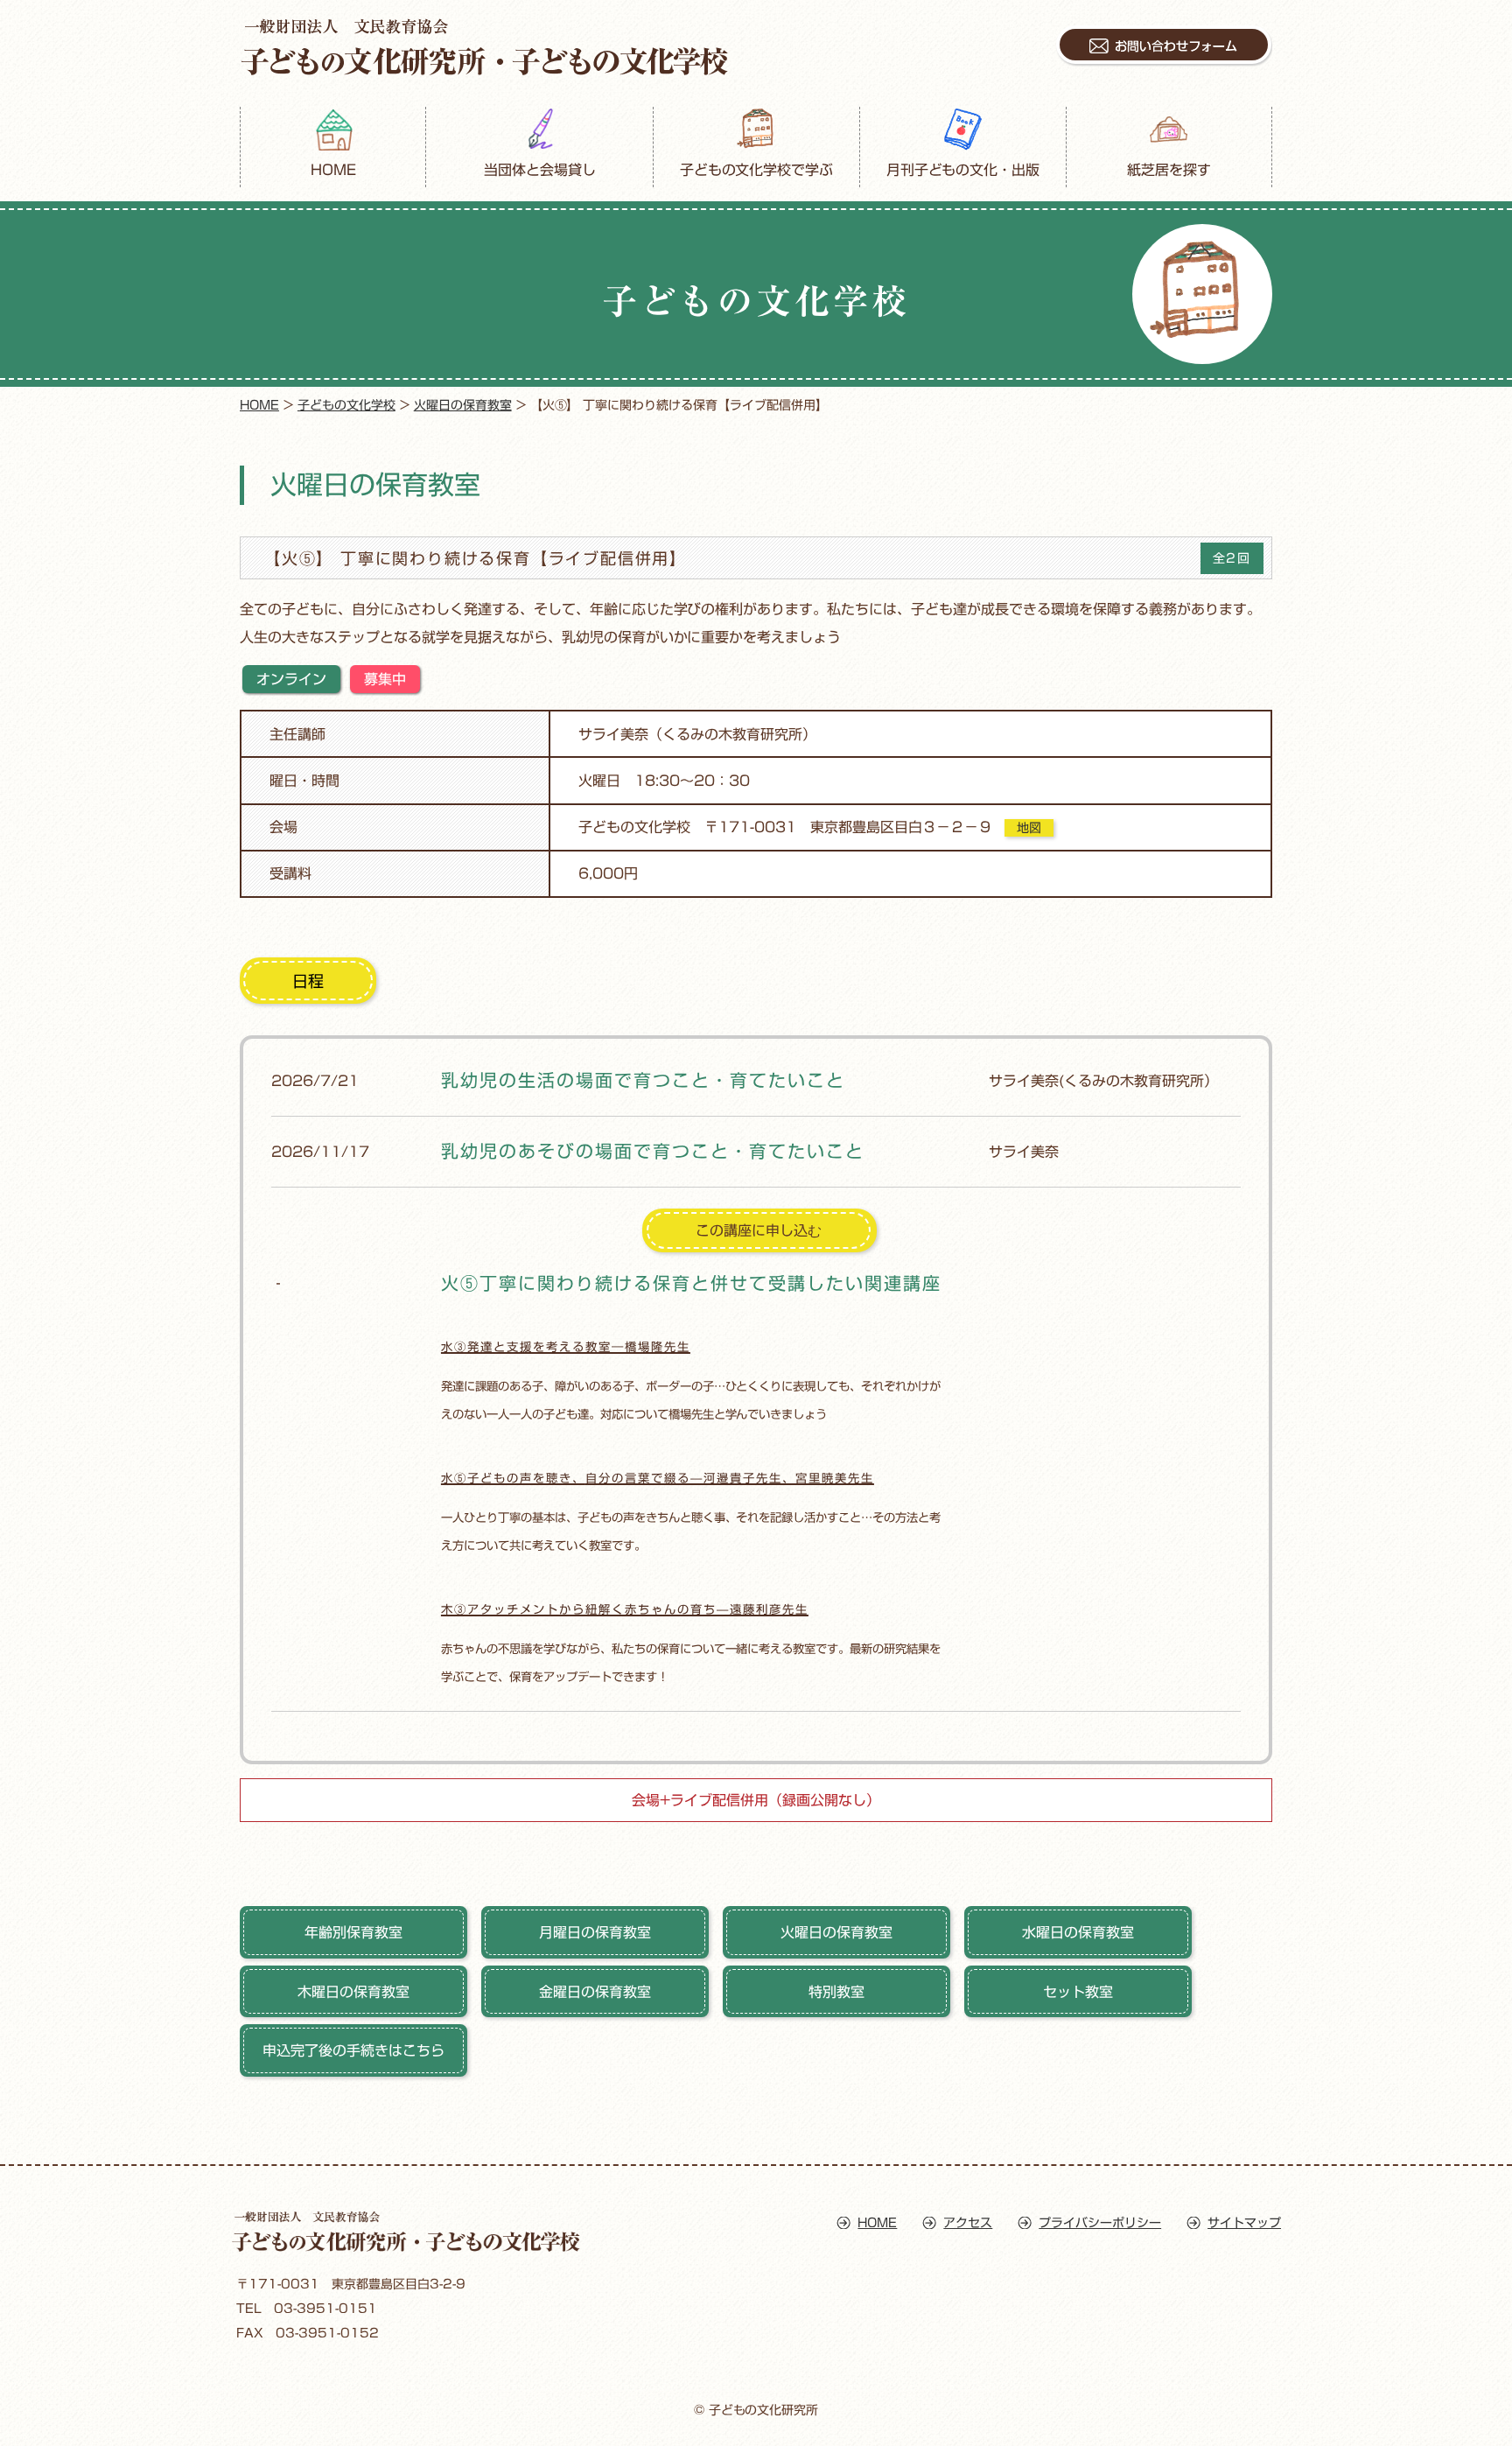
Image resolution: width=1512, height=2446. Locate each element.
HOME (333, 170)
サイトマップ (1244, 2223)
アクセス (968, 2223)
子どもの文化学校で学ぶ (757, 170)
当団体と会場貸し (540, 170)
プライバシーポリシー (1100, 2223)
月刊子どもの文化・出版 (963, 170)
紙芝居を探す (1169, 170)
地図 (1029, 828)
